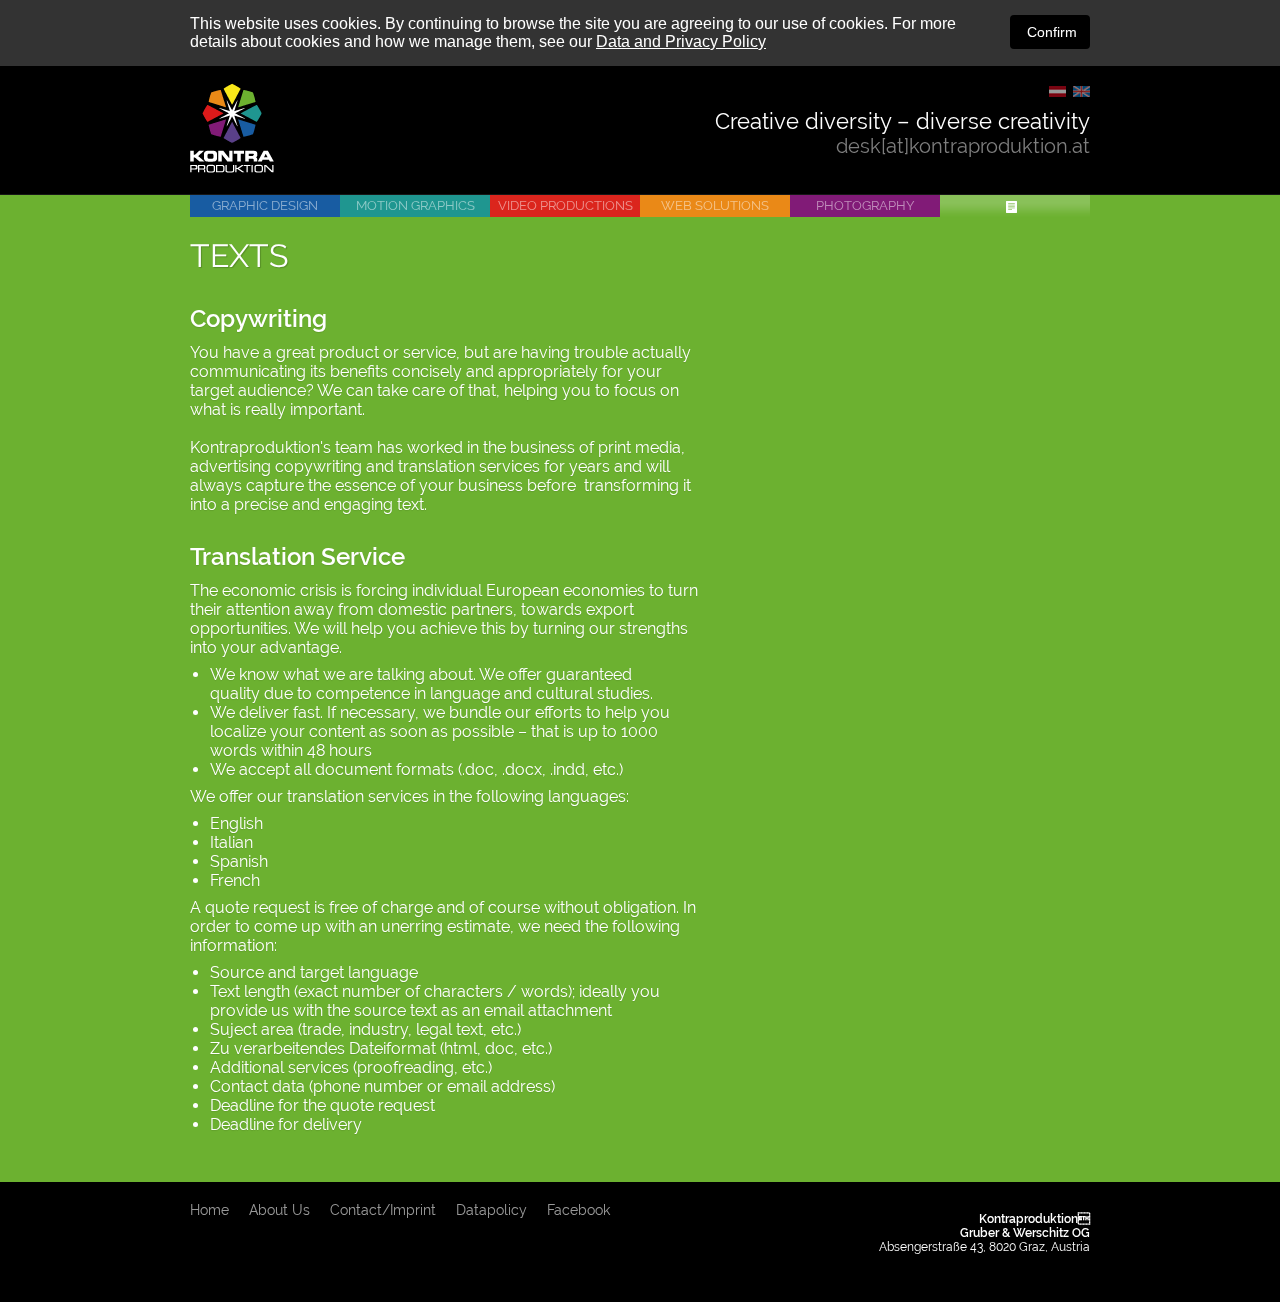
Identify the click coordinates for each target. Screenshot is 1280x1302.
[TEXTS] (1015, 206)
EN (1081, 91)
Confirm (1050, 32)
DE (1057, 91)
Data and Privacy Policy (681, 41)
